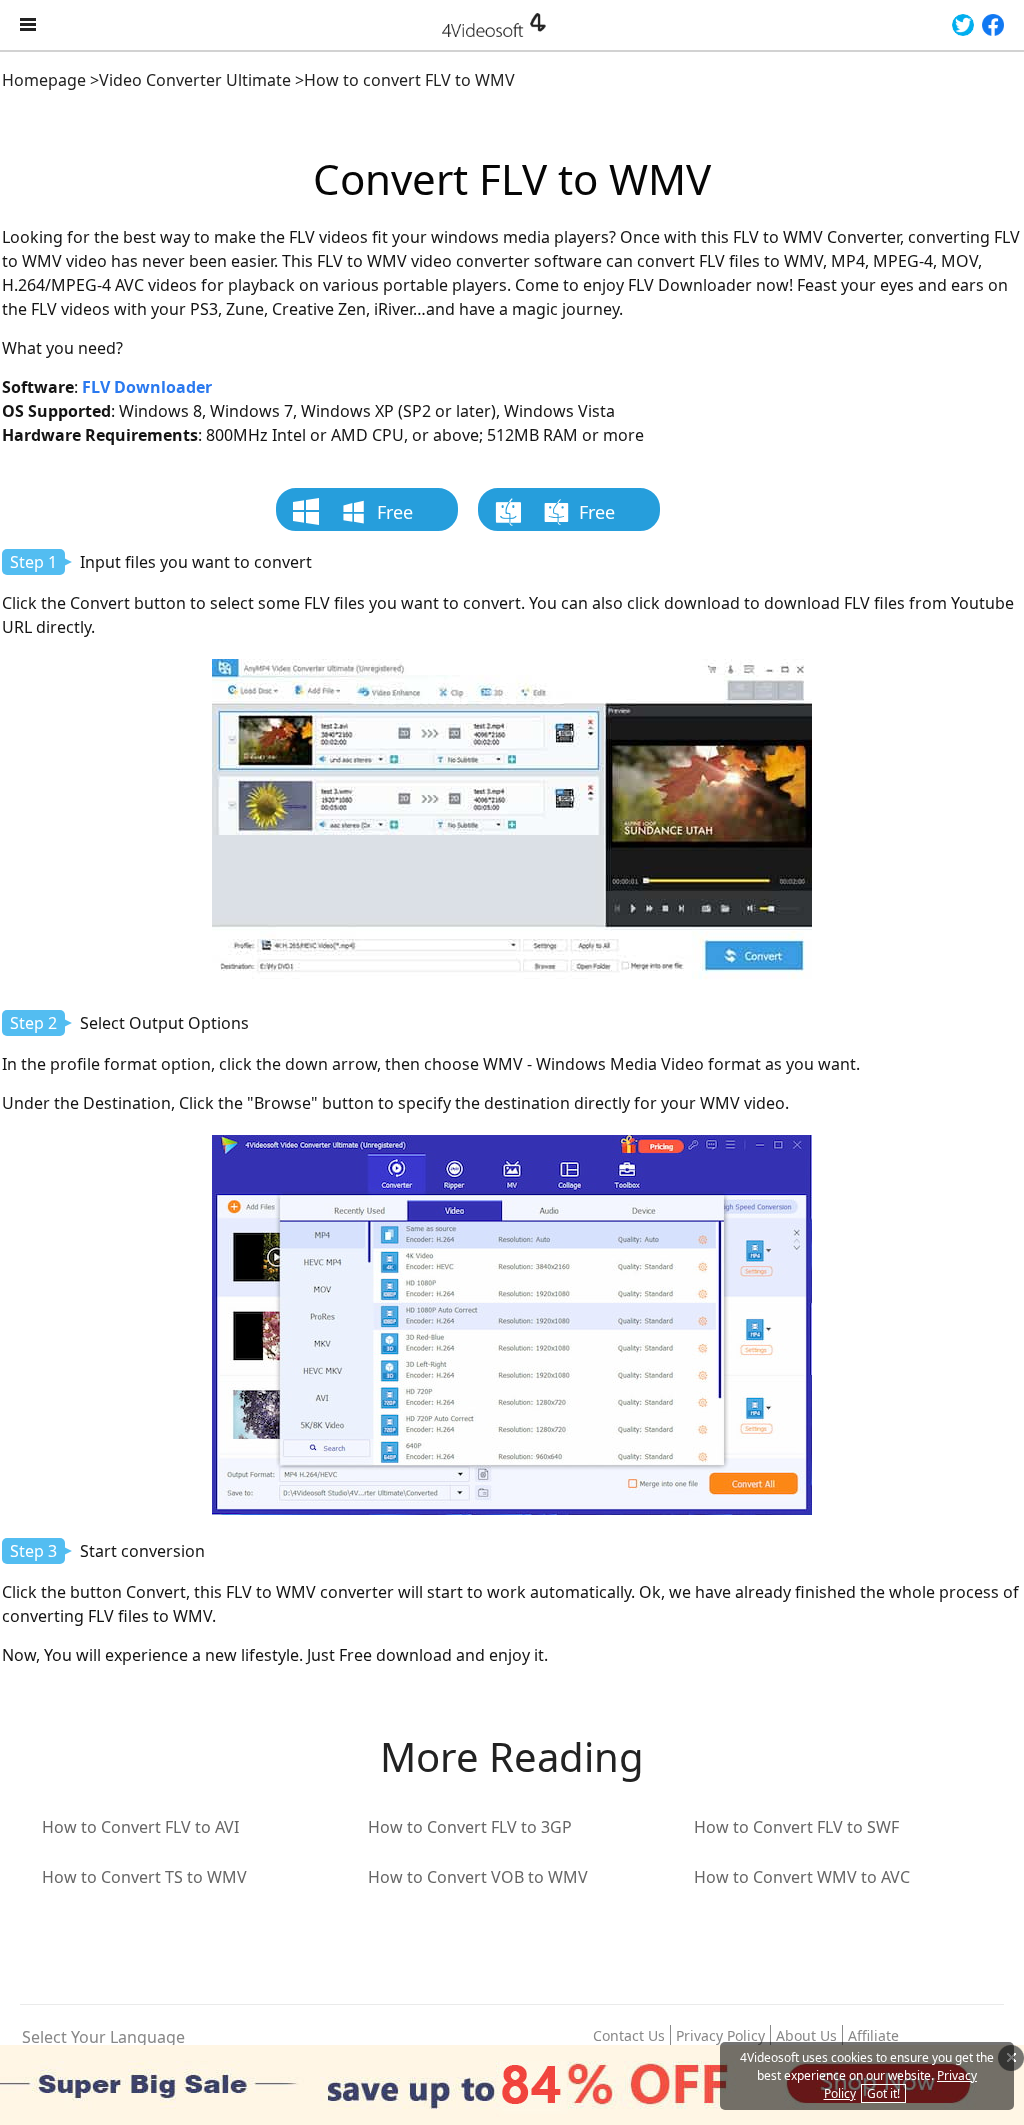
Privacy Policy (720, 2035)
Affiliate (873, 2035)
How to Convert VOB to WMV (478, 1877)
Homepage (44, 80)
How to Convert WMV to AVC (802, 1877)
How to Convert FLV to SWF (796, 1827)
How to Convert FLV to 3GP (470, 1827)
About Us (806, 2035)
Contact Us (629, 2035)
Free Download (377, 515)
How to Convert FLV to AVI (140, 1827)
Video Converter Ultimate (195, 80)
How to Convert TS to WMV (144, 1877)
